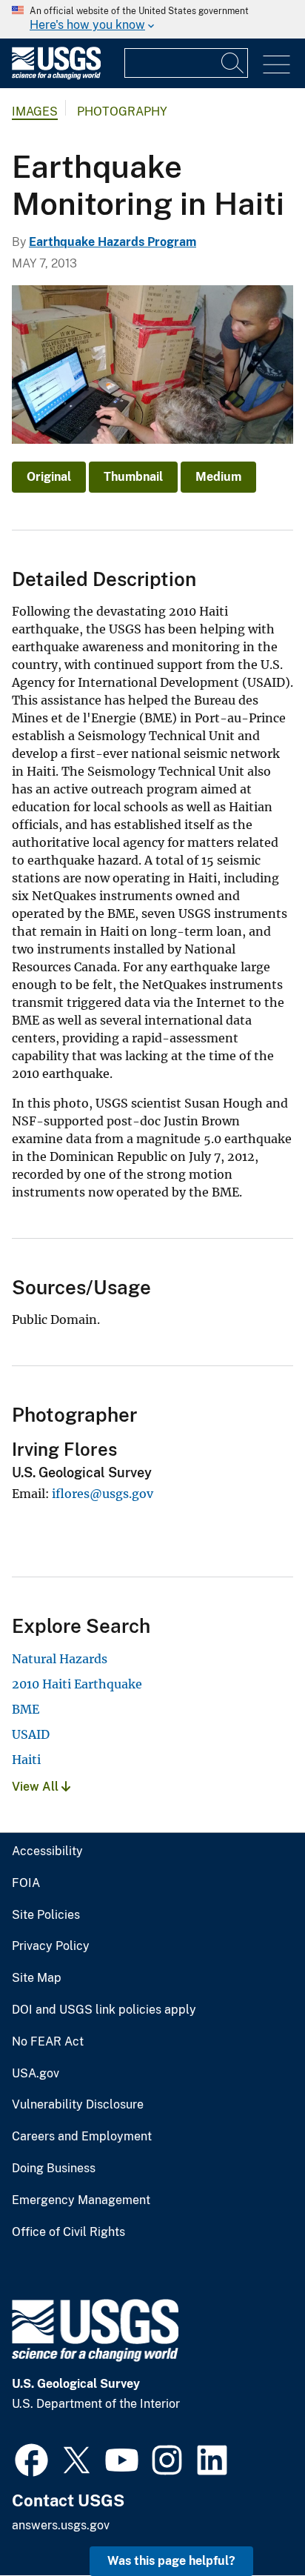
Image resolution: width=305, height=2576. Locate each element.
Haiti (26, 1760)
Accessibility (47, 1851)
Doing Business (54, 2169)
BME (26, 1709)
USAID (31, 1734)
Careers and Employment (82, 2137)
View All (37, 1787)
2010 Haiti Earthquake (77, 1684)
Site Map (37, 1978)
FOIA (26, 1883)
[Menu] (276, 65)
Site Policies (46, 1915)
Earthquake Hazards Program (113, 242)
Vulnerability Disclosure (78, 2105)
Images (35, 112)
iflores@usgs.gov (103, 1494)
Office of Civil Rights (68, 2232)
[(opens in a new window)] (31, 2458)
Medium (218, 477)
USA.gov (36, 2074)
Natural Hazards (60, 1659)
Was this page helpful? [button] (171, 2561)
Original (49, 477)
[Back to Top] (251, 2522)
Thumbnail (133, 477)
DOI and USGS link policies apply (104, 2010)
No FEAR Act (48, 2042)
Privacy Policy (51, 1946)
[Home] (56, 76)
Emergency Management (81, 2200)
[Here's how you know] (152, 19)
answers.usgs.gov (61, 2525)
